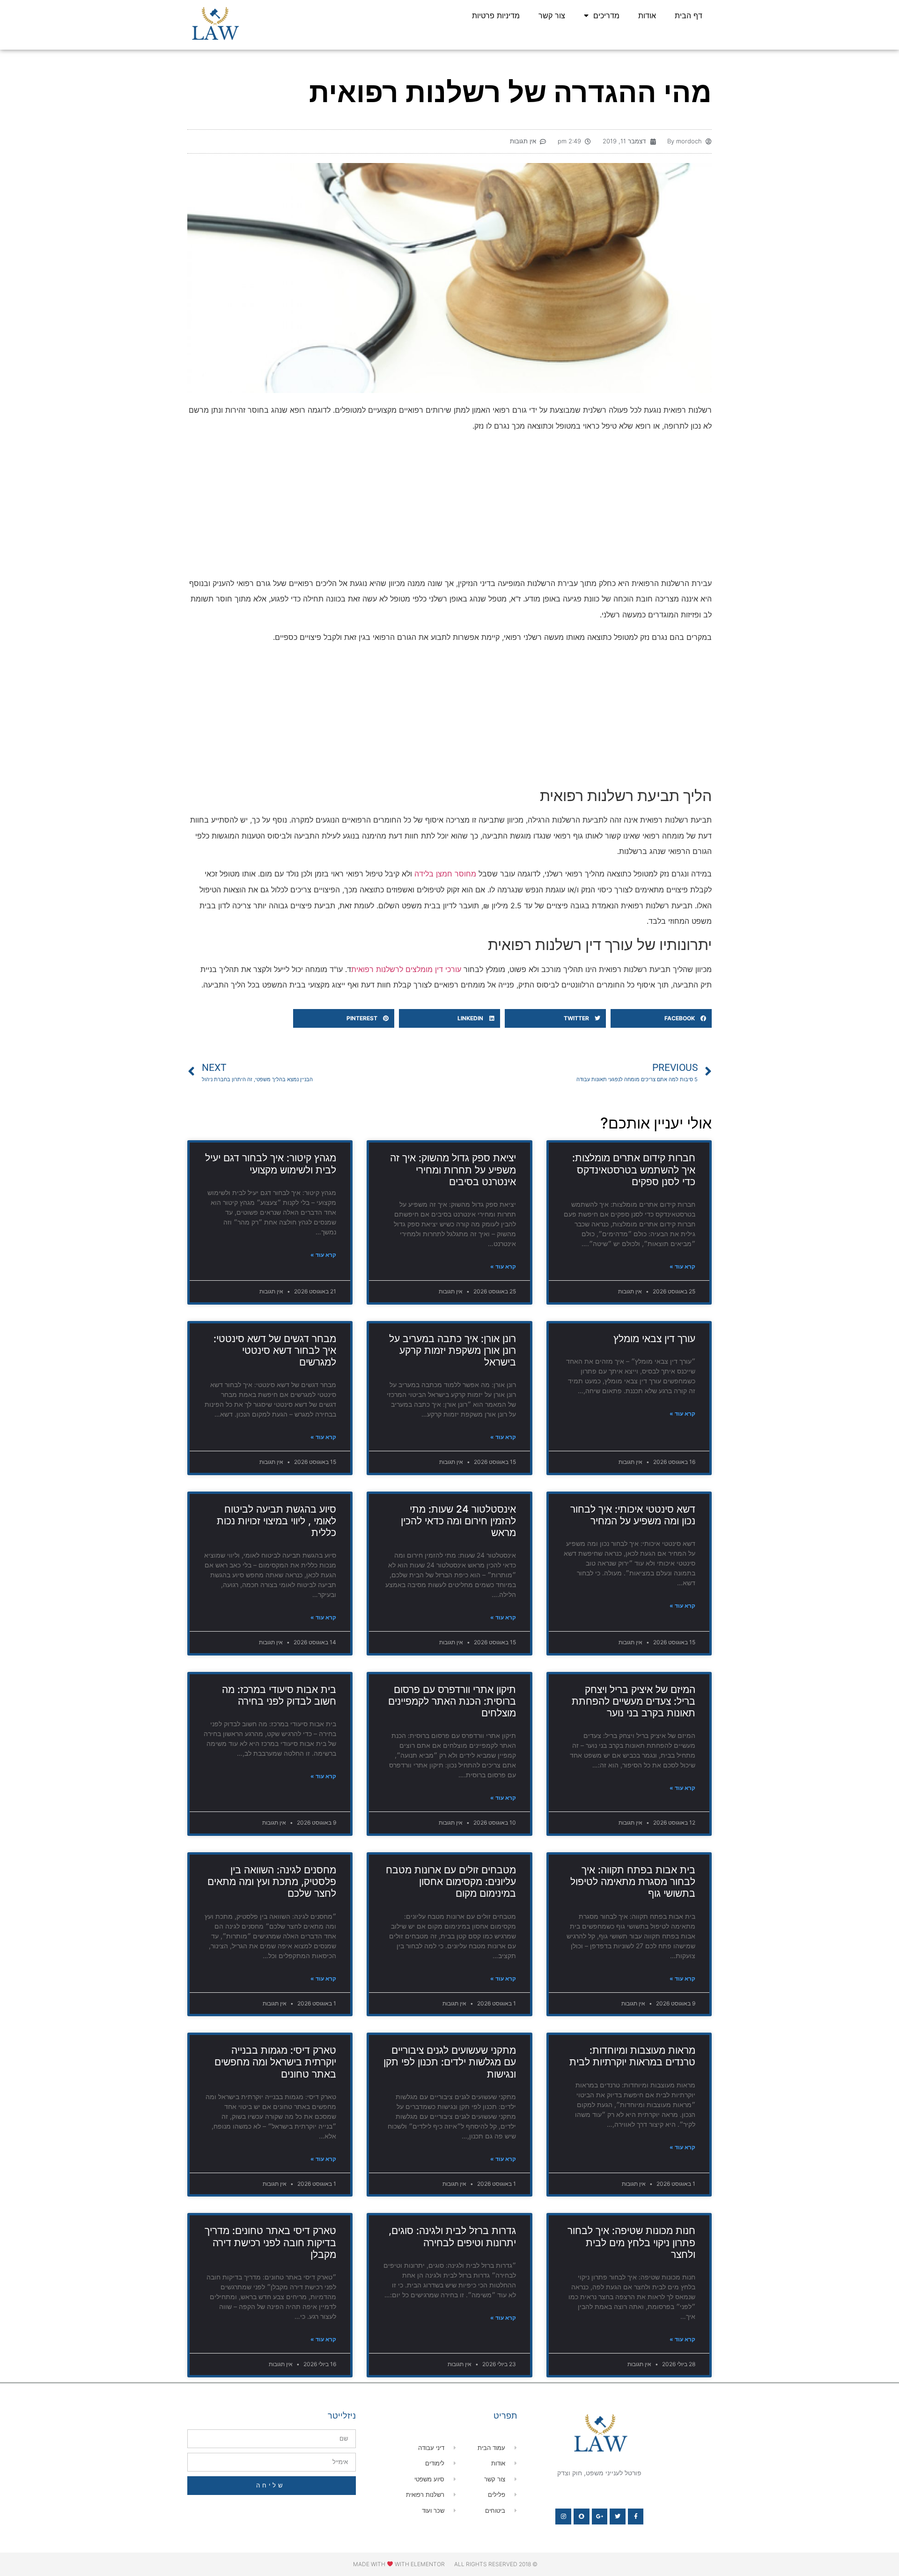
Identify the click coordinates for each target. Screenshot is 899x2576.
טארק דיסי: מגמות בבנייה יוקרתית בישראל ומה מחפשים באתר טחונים (275, 2062)
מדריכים (606, 15)
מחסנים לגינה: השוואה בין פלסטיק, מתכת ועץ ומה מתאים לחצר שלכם (272, 1882)
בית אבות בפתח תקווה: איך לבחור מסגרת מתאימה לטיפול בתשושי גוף (633, 1882)
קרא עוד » (682, 1266)
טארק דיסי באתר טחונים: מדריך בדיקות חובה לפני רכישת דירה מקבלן (270, 2242)
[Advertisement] (449, 506)
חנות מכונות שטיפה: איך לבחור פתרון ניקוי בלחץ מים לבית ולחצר (631, 2242)
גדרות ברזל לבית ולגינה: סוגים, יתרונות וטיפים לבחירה (452, 2236)
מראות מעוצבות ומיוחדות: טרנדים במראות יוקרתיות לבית (632, 2056)
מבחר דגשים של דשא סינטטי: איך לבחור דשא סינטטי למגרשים (275, 1350)
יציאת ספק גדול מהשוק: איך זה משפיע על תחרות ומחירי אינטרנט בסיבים (453, 1169)
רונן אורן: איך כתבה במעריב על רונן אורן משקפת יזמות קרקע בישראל (453, 1350)
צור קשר (552, 15)
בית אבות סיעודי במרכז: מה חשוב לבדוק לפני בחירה (279, 1695)
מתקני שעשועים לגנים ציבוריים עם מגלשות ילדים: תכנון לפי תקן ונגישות (450, 2062)
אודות (647, 15)
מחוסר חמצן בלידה (445, 874)
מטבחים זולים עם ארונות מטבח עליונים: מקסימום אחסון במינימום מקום (451, 1882)
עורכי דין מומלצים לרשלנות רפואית (406, 969)
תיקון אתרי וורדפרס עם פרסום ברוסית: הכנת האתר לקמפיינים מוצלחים (452, 1701)
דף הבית (689, 15)
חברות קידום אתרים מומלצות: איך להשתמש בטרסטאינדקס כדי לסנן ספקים (634, 1169)
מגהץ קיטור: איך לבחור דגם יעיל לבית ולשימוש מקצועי (271, 1164)
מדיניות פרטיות (496, 15)
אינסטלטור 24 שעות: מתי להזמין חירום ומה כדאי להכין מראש (458, 1521)
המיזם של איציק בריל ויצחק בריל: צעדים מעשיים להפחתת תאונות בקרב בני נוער (634, 1701)
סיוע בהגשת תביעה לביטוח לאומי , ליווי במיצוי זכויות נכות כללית (276, 1521)
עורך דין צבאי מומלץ (654, 1339)
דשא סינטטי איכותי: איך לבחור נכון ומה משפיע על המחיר (633, 1515)
